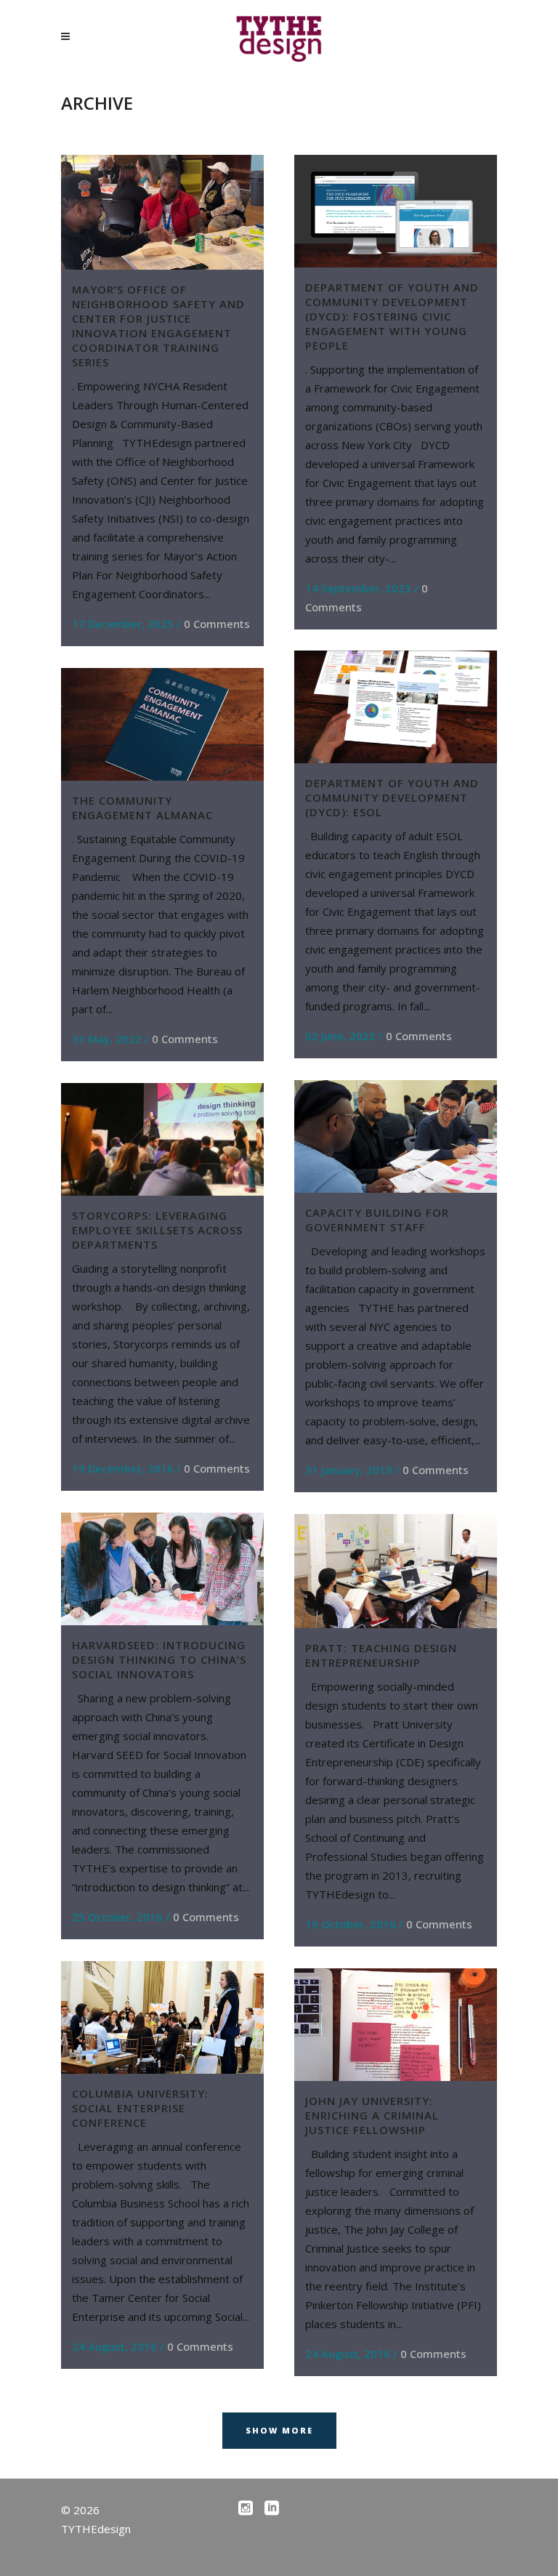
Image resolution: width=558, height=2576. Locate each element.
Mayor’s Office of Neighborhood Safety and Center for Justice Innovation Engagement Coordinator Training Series (158, 326)
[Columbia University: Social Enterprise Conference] (162, 2017)
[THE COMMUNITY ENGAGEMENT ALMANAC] (162, 724)
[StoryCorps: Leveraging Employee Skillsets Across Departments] (162, 1139)
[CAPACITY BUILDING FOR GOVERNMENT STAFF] (396, 1136)
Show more (279, 2430)
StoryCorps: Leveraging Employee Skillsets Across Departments (157, 1230)
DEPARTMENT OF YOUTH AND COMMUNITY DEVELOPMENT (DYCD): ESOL (392, 797)
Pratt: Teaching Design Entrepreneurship (381, 1655)
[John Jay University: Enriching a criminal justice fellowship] (396, 2025)
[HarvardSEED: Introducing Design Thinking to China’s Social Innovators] (162, 1569)
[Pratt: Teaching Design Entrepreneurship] (396, 1571)
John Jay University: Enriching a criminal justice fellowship (372, 2115)
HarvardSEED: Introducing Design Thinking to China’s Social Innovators (159, 1659)
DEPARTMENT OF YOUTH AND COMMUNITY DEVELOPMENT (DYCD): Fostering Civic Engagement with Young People (392, 316)
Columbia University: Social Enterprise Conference (140, 2108)
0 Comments (217, 624)
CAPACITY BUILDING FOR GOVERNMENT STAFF (377, 1220)
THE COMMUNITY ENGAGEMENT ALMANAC (142, 808)
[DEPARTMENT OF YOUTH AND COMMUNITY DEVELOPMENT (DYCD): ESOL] (396, 707)
